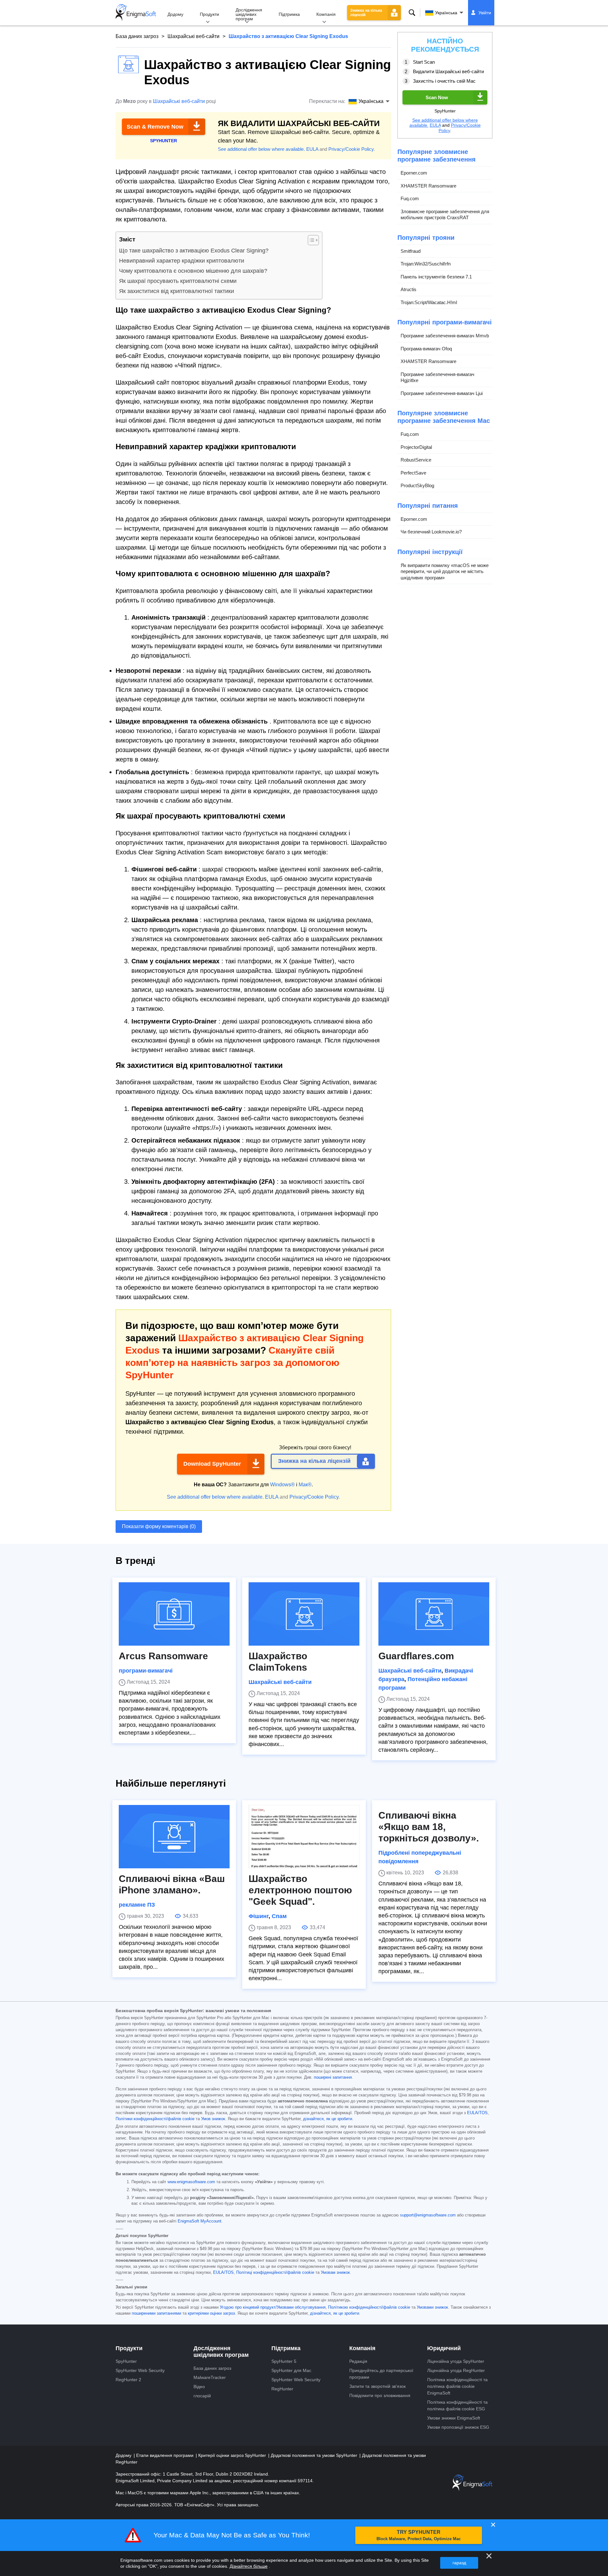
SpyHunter (126, 2361)
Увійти (485, 13)
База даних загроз (137, 36)
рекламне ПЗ (137, 1905)
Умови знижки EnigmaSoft (454, 2418)
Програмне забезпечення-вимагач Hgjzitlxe (437, 377)
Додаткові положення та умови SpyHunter (315, 2455)
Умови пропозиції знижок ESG (458, 2427)
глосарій (202, 2396)
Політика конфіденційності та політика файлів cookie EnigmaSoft (457, 2386)
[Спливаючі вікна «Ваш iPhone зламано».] (174, 1837)
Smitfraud (411, 251)
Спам (279, 1916)
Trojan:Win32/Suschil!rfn (426, 264)
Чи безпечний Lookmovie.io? (431, 532)
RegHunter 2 (128, 2380)
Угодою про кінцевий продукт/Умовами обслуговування (273, 2307)
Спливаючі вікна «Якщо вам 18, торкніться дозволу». (429, 1827)
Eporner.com (414, 173)
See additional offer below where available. (261, 149)
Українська (446, 13)
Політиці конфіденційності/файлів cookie (275, 2273)
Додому (175, 14)
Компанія (326, 14)
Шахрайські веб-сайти (193, 36)
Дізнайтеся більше (249, 2566)
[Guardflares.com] (434, 1614)
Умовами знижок (432, 2307)
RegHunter (282, 2389)
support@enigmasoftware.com (428, 2215)
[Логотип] (136, 13)
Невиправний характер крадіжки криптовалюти (182, 261)
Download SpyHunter (212, 1464)
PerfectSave (413, 473)
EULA (312, 149)
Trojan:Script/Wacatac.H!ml (429, 302)
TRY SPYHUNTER (419, 2535)
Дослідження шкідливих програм (249, 14)
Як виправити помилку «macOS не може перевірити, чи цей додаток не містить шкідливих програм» (445, 571)
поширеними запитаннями (156, 2313)
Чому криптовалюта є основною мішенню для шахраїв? (193, 271)
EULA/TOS (477, 2113)
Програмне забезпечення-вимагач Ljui (442, 393)
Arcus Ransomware (163, 1656)
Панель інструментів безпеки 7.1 (436, 277)
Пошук (412, 13)
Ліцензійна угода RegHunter (456, 2370)
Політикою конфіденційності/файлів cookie (369, 2307)
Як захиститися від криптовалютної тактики (177, 291)
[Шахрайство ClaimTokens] (304, 1614)
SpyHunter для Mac (291, 2370)
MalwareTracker (210, 2377)
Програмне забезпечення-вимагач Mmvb (445, 336)
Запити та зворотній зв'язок (377, 2386)
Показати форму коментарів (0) (159, 1526)
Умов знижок (213, 2119)
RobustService (416, 460)
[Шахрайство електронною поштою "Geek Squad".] (304, 1837)
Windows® (282, 1485)
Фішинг (259, 1916)
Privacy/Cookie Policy (351, 149)
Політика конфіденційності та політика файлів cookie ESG (457, 2405)
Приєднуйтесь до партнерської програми (381, 2374)
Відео (199, 2387)
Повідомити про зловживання (380, 2395)
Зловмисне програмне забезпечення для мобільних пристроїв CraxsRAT (445, 215)
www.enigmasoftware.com (191, 2182)
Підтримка (289, 14)
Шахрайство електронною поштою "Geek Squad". (300, 1890)
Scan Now (437, 97)
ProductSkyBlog (417, 485)
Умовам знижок (335, 2273)
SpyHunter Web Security (140, 2370)
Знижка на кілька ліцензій (366, 13)
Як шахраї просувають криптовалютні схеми (178, 281)
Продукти (209, 14)
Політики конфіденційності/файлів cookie (155, 2119)
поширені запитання (333, 2077)
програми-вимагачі (146, 1671)
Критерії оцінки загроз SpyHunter (233, 2455)
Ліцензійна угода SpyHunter (456, 2361)
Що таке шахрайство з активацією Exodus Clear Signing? (194, 251)
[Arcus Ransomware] (174, 1614)
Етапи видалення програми (165, 2455)
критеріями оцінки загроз (211, 2313)
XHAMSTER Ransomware (428, 186)
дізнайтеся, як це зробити (328, 2119)
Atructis (408, 289)
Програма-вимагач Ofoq (426, 349)
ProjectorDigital (416, 447)
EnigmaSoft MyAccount (199, 2221)
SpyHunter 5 (284, 2361)
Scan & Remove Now (155, 127)
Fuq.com (410, 198)
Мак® (305, 1485)
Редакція (358, 2361)
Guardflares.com (416, 1656)
